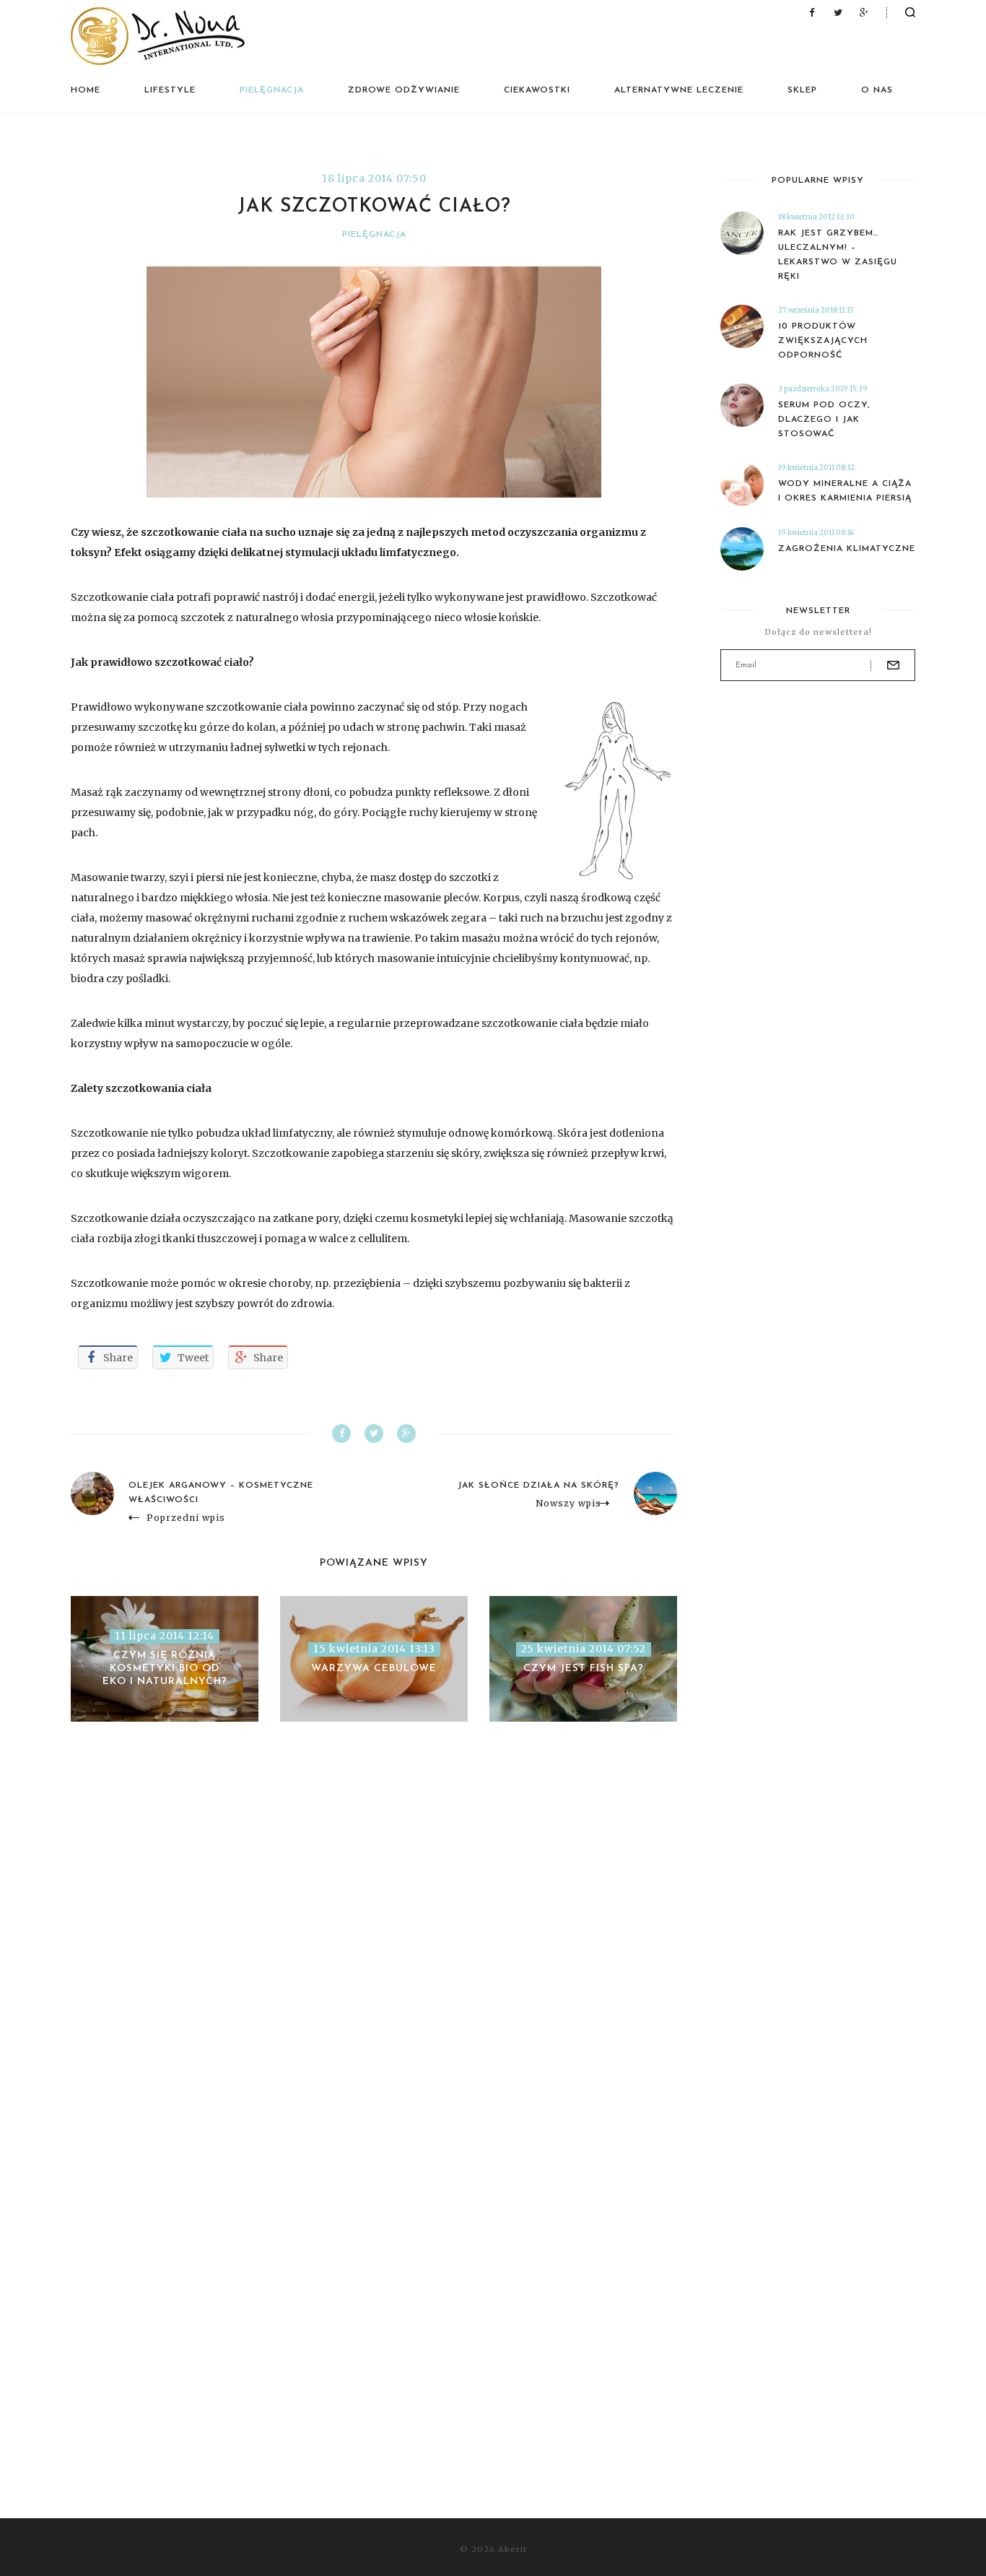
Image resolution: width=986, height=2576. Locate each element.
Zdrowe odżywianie (404, 90)
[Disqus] (374, 1945)
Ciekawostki (537, 90)
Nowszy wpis (568, 1504)
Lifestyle (170, 90)
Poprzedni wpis (186, 1518)
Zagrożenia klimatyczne (847, 549)
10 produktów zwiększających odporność (823, 341)
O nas (877, 90)
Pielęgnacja (272, 90)
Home (86, 90)
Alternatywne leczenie (679, 90)
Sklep (802, 90)
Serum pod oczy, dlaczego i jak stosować (824, 420)
